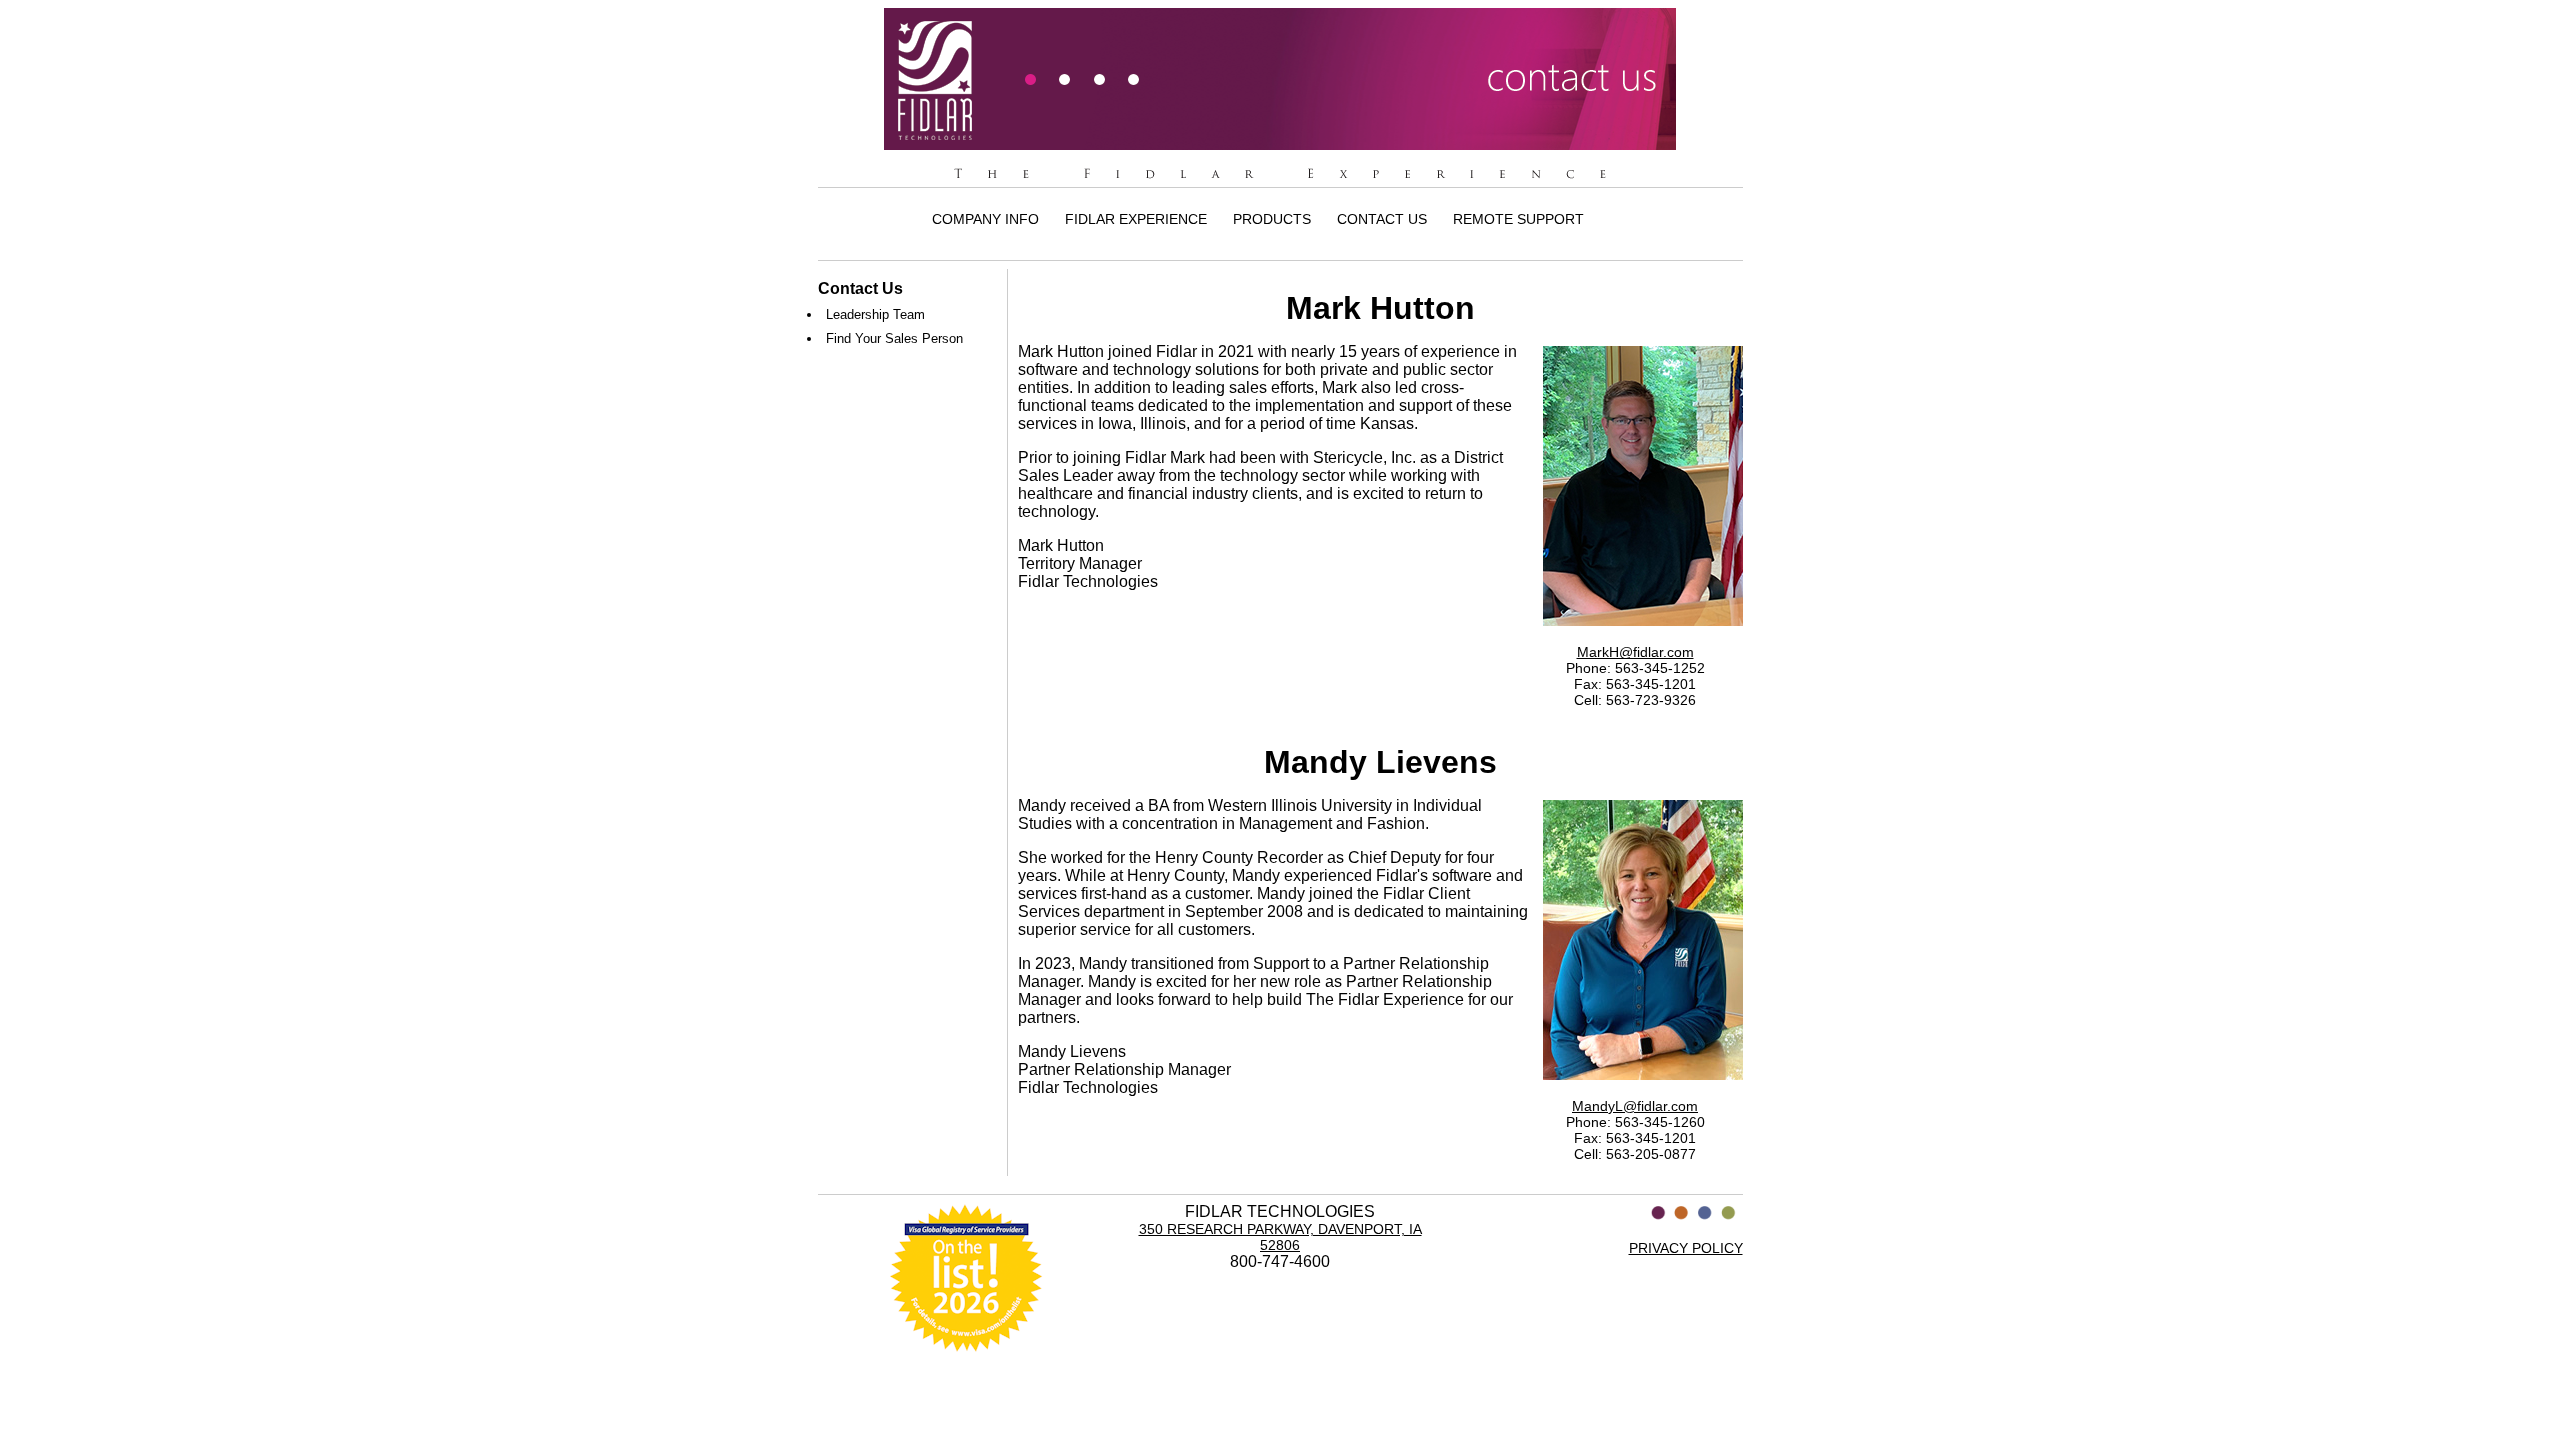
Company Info (985, 219)
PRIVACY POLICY (1686, 1248)
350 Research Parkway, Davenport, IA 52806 (1280, 1237)
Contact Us (1382, 219)
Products (1272, 219)
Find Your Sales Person (894, 338)
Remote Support (1518, 219)
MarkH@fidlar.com (1635, 652)
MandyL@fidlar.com (1635, 1106)
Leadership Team (875, 314)
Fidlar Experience (1136, 219)
